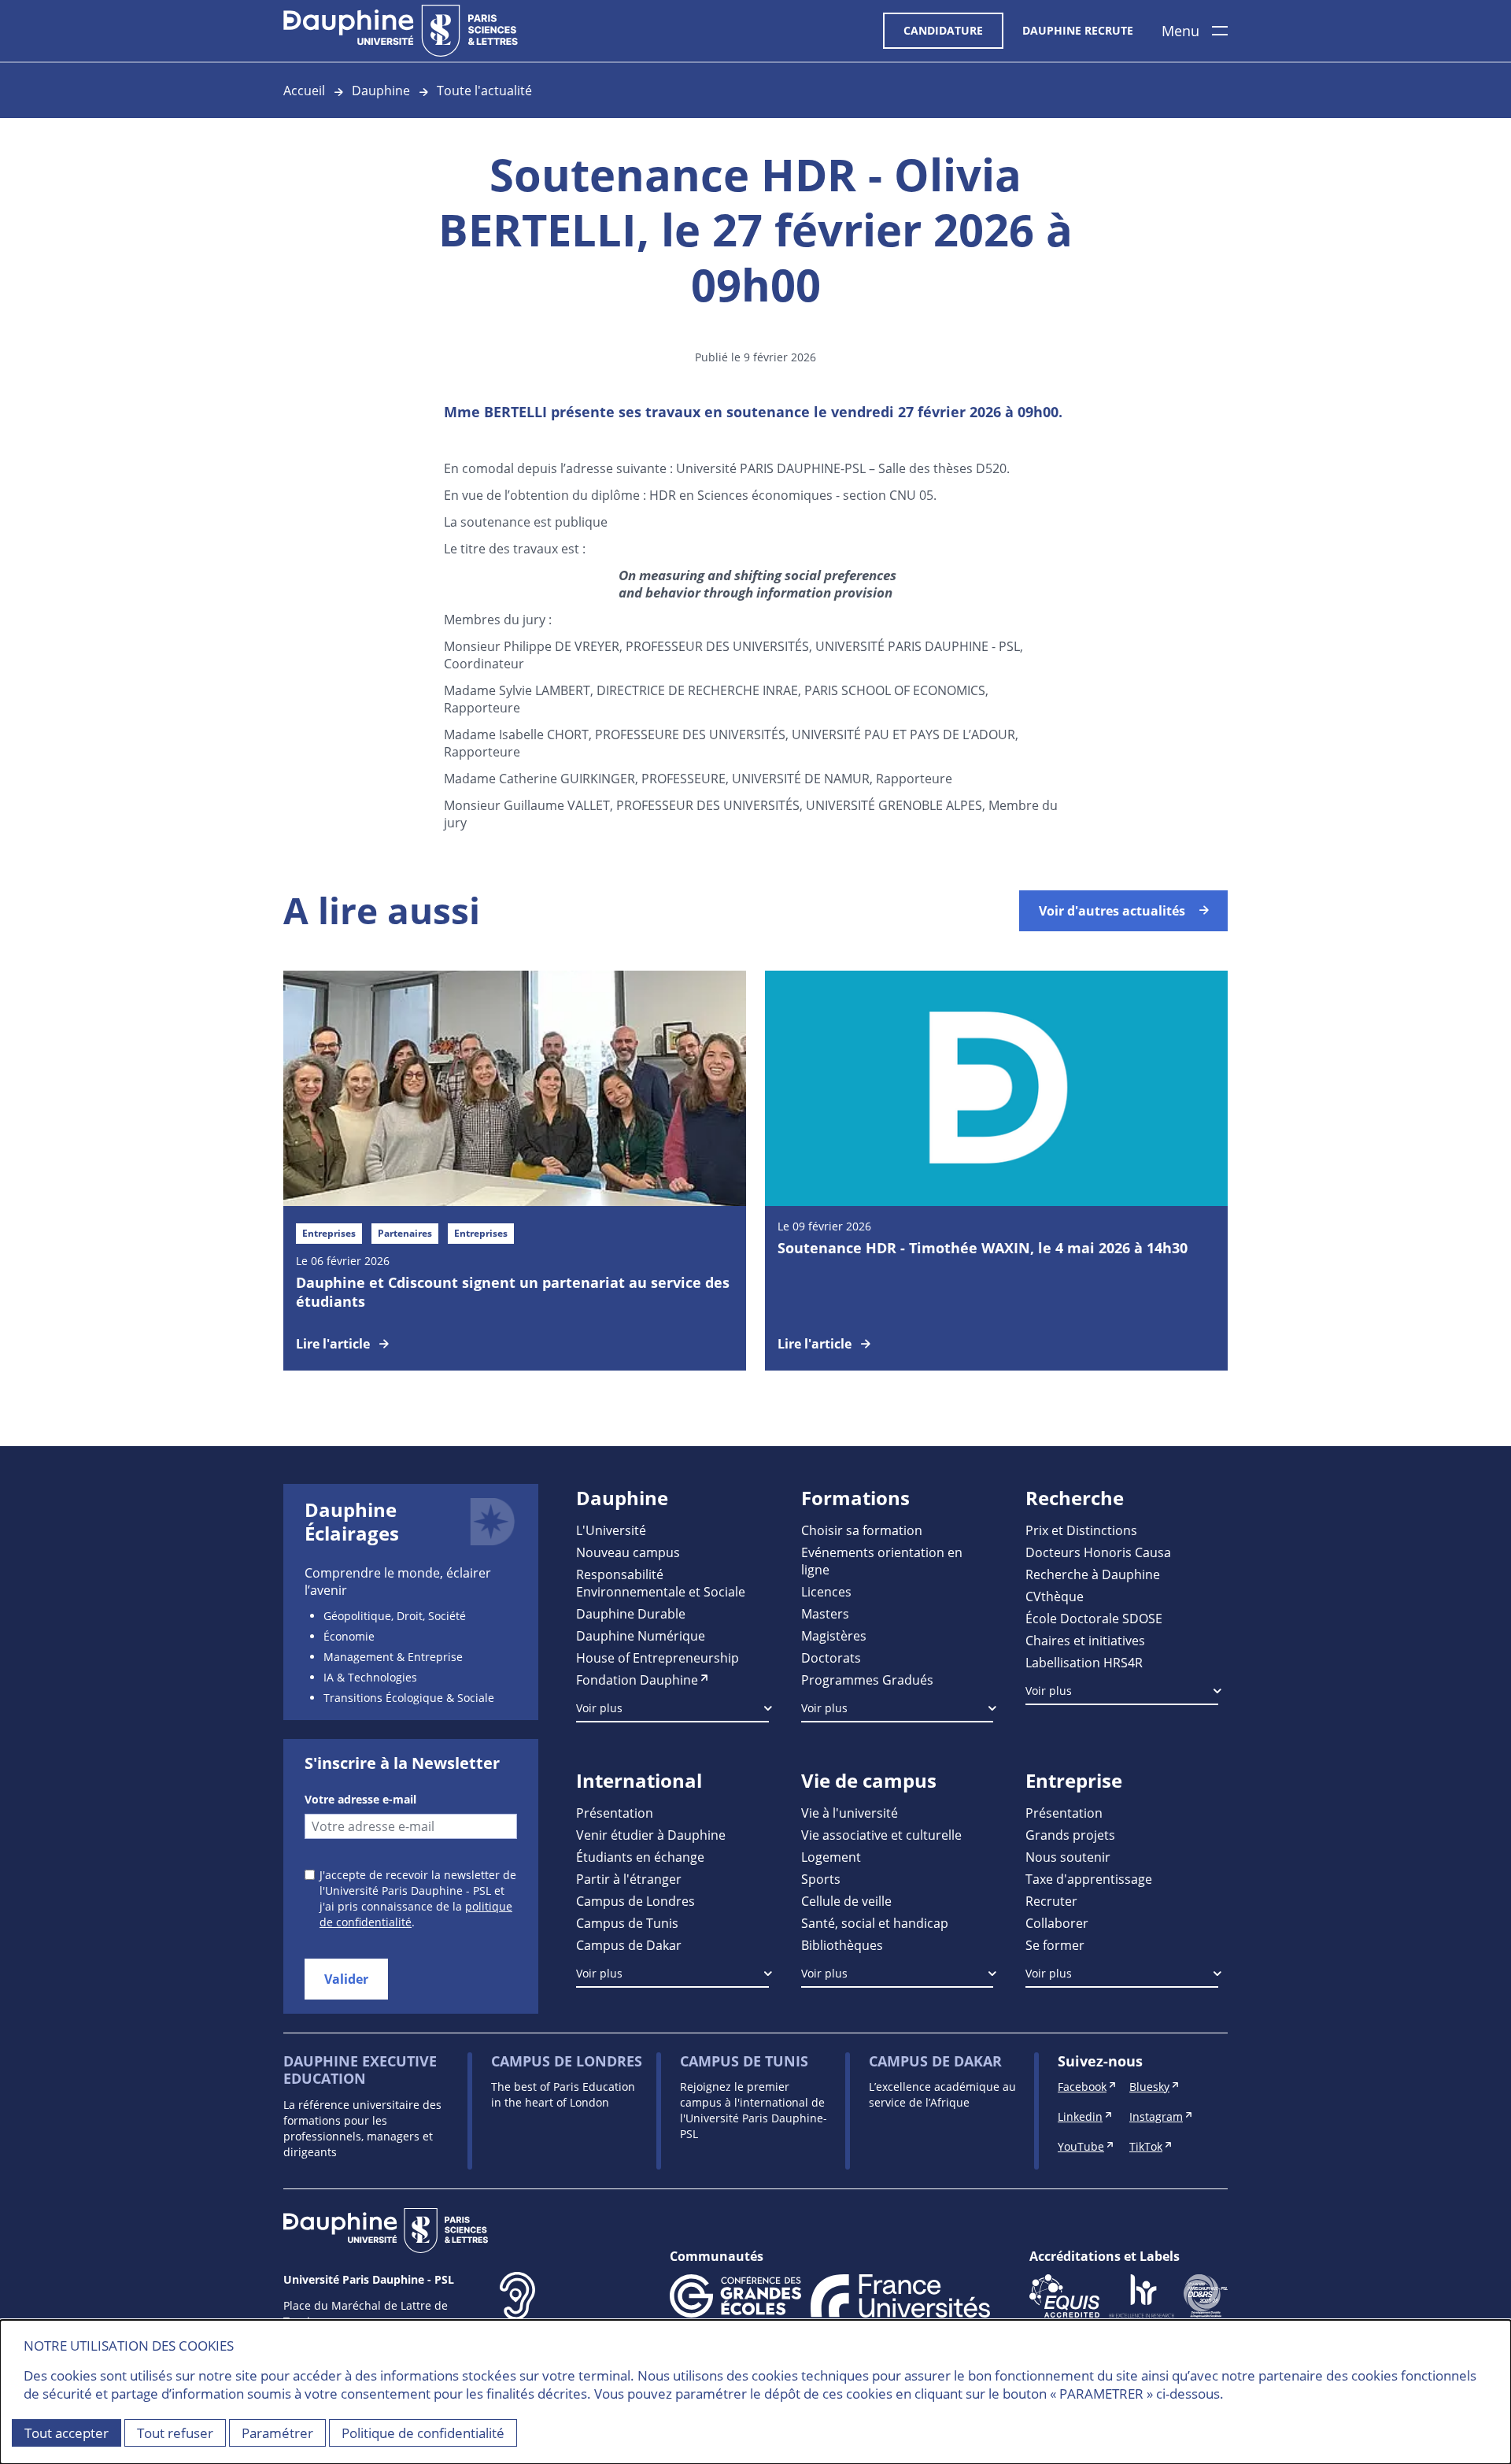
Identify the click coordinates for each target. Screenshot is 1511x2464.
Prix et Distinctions (1081, 1530)
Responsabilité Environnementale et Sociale (661, 1583)
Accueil (304, 90)
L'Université (611, 1530)
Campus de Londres (635, 1901)
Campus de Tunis (627, 1923)
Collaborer (1057, 1923)
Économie (349, 1636)
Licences (826, 1591)
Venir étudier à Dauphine (651, 1835)
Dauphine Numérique (641, 1635)
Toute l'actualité (484, 90)
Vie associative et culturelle (881, 1835)
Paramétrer (277, 2433)
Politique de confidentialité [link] (423, 2433)
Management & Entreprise (393, 1657)
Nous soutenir (1068, 1857)
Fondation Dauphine (637, 1680)
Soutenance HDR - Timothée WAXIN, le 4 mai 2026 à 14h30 (983, 1248)
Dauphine (381, 90)
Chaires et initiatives (1085, 1640)
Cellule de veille (846, 1901)
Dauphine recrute (1078, 30)
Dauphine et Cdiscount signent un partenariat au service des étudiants (513, 1292)
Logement (831, 1857)
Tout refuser (175, 2433)
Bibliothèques (842, 1945)
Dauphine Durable (631, 1613)
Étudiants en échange (640, 1857)
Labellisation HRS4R (1084, 1662)
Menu (1180, 31)
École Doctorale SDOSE (1094, 1618)
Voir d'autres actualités (1112, 911)
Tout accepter (66, 2433)
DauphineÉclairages (352, 1522)
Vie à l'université (850, 1813)
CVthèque (1055, 1596)
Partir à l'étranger (629, 1879)
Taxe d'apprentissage (1089, 1879)
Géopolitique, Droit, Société (395, 1616)
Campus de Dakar (629, 1945)
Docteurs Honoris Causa (1098, 1552)
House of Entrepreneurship (658, 1657)
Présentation (615, 1813)
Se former (1055, 1945)
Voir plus (599, 1708)
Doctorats (831, 1657)
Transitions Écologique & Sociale (409, 1698)
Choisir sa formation (862, 1530)
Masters (825, 1613)
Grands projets (1070, 1835)
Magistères (834, 1635)
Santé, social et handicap (875, 1923)
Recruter (1051, 1901)
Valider (346, 1979)
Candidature (943, 30)
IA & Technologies (370, 1677)
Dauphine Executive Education (360, 2070)
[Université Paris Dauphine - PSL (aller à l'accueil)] (401, 31)
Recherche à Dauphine (1093, 1574)
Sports (821, 1879)
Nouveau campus (628, 1552)
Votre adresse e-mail (360, 1799)
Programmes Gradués (867, 1680)
